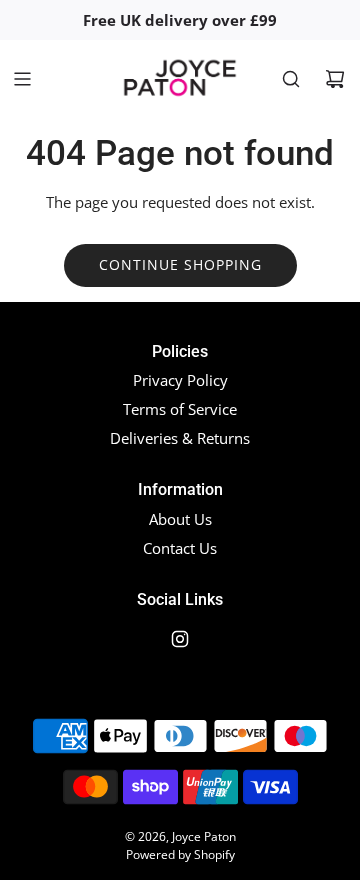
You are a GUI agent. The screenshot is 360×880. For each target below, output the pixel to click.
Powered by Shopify (180, 854)
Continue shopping (180, 264)
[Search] (291, 79)
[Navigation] (22, 79)
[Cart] (335, 79)
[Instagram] (180, 639)
